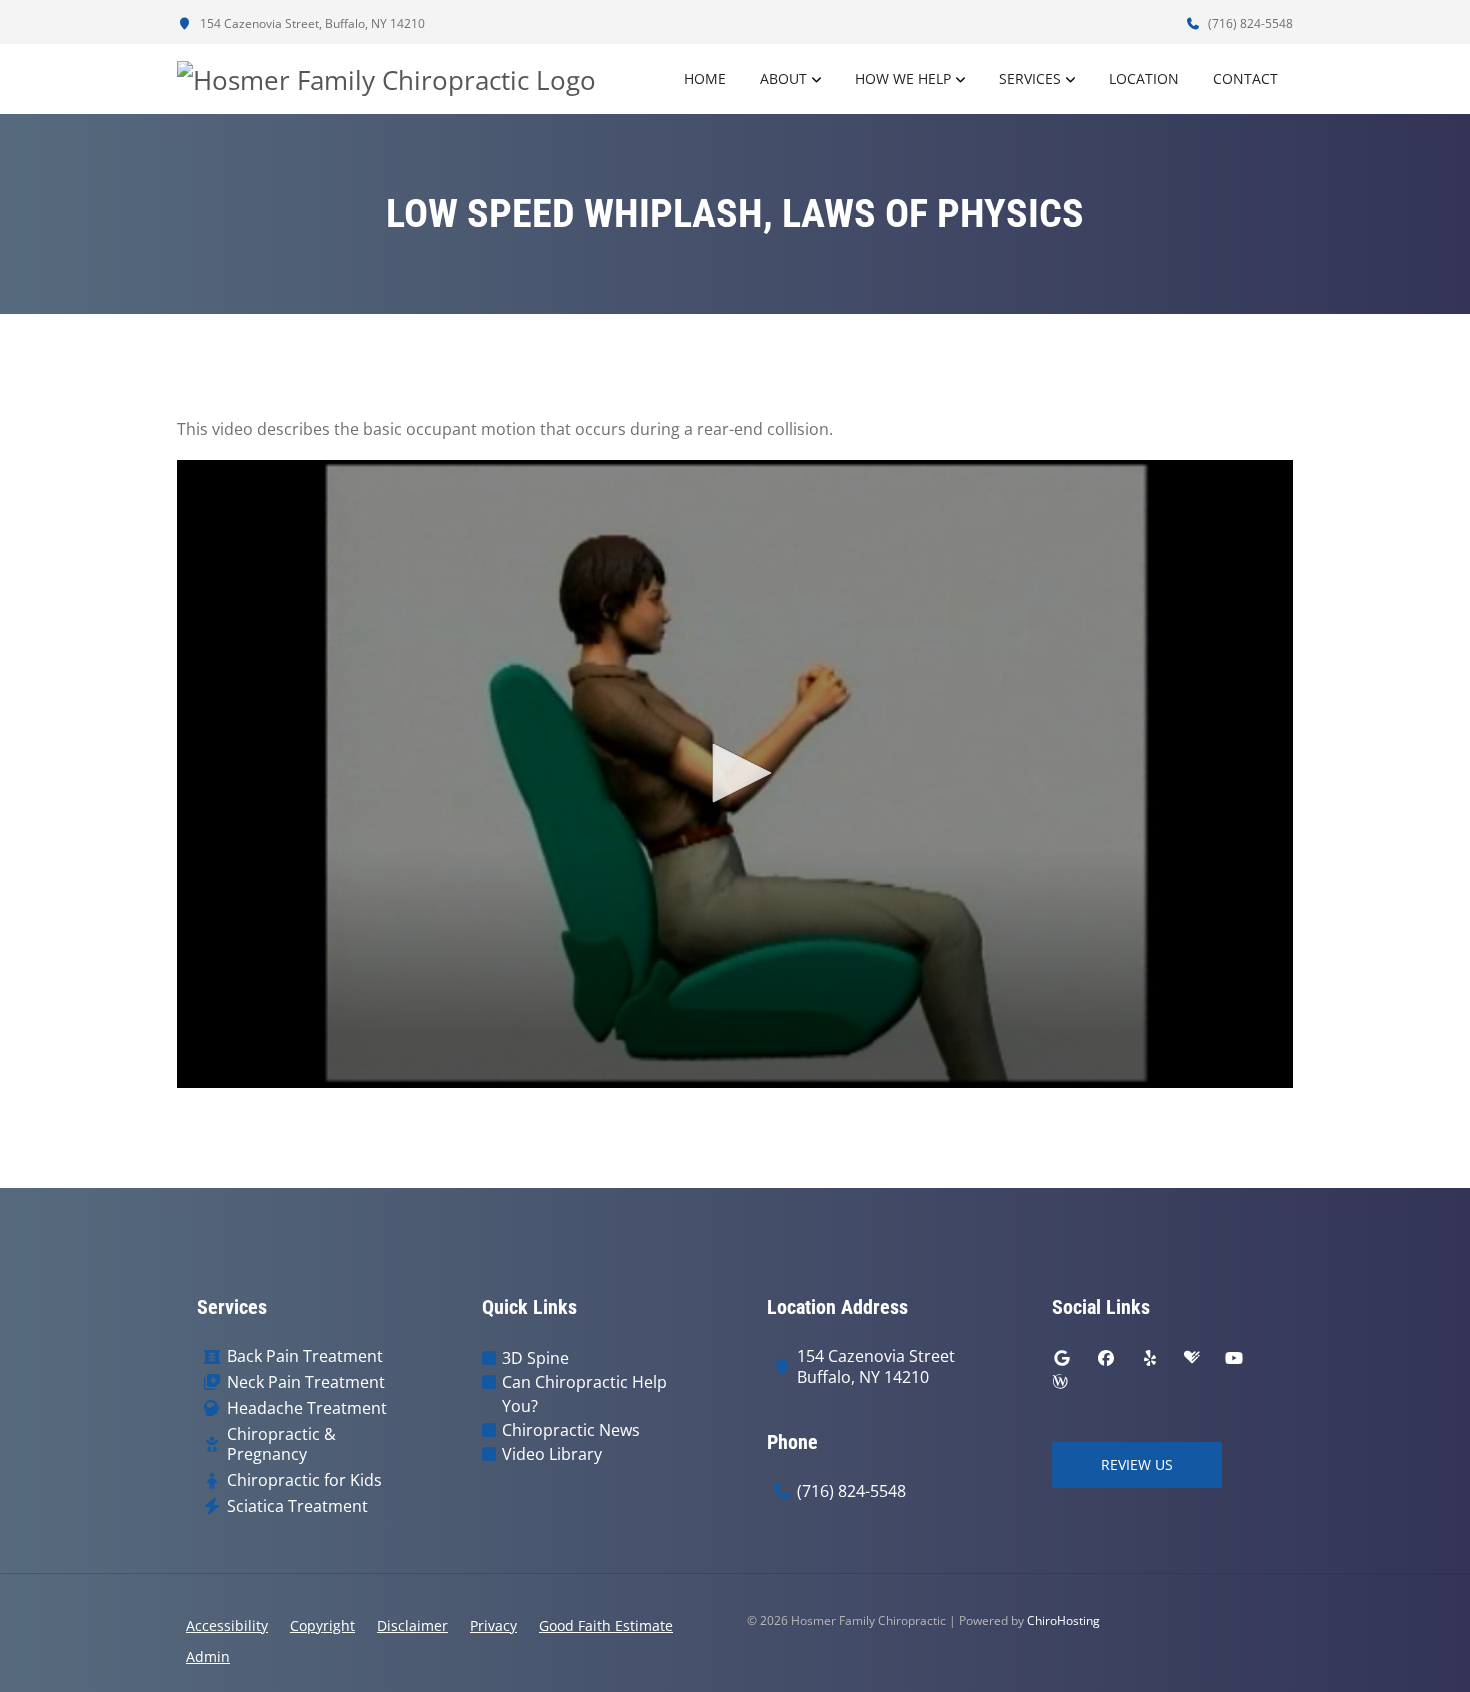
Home (705, 78)
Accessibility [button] (227, 1625)
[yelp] (1150, 1358)
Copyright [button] (322, 1625)
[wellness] (1060, 1382)
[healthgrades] (1192, 1358)
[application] (735, 774)
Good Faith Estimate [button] (606, 1625)
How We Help (903, 78)
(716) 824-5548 (1249, 23)
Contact (1245, 78)
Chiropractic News (571, 1430)
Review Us (1137, 1464)
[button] (735, 773)
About (783, 78)
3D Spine (535, 1358)
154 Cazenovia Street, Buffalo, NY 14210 (311, 23)
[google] (1062, 1358)
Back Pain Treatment (305, 1356)
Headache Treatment (307, 1408)
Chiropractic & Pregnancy (281, 1445)
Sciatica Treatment (297, 1506)
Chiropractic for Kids (304, 1480)
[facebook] (1106, 1358)
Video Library (552, 1454)
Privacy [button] (493, 1625)
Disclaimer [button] (412, 1625)
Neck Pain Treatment (306, 1382)
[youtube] (1234, 1358)
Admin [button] (208, 1656)
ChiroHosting (1063, 1620)
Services (1030, 78)
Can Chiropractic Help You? (584, 1394)
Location (1144, 78)
